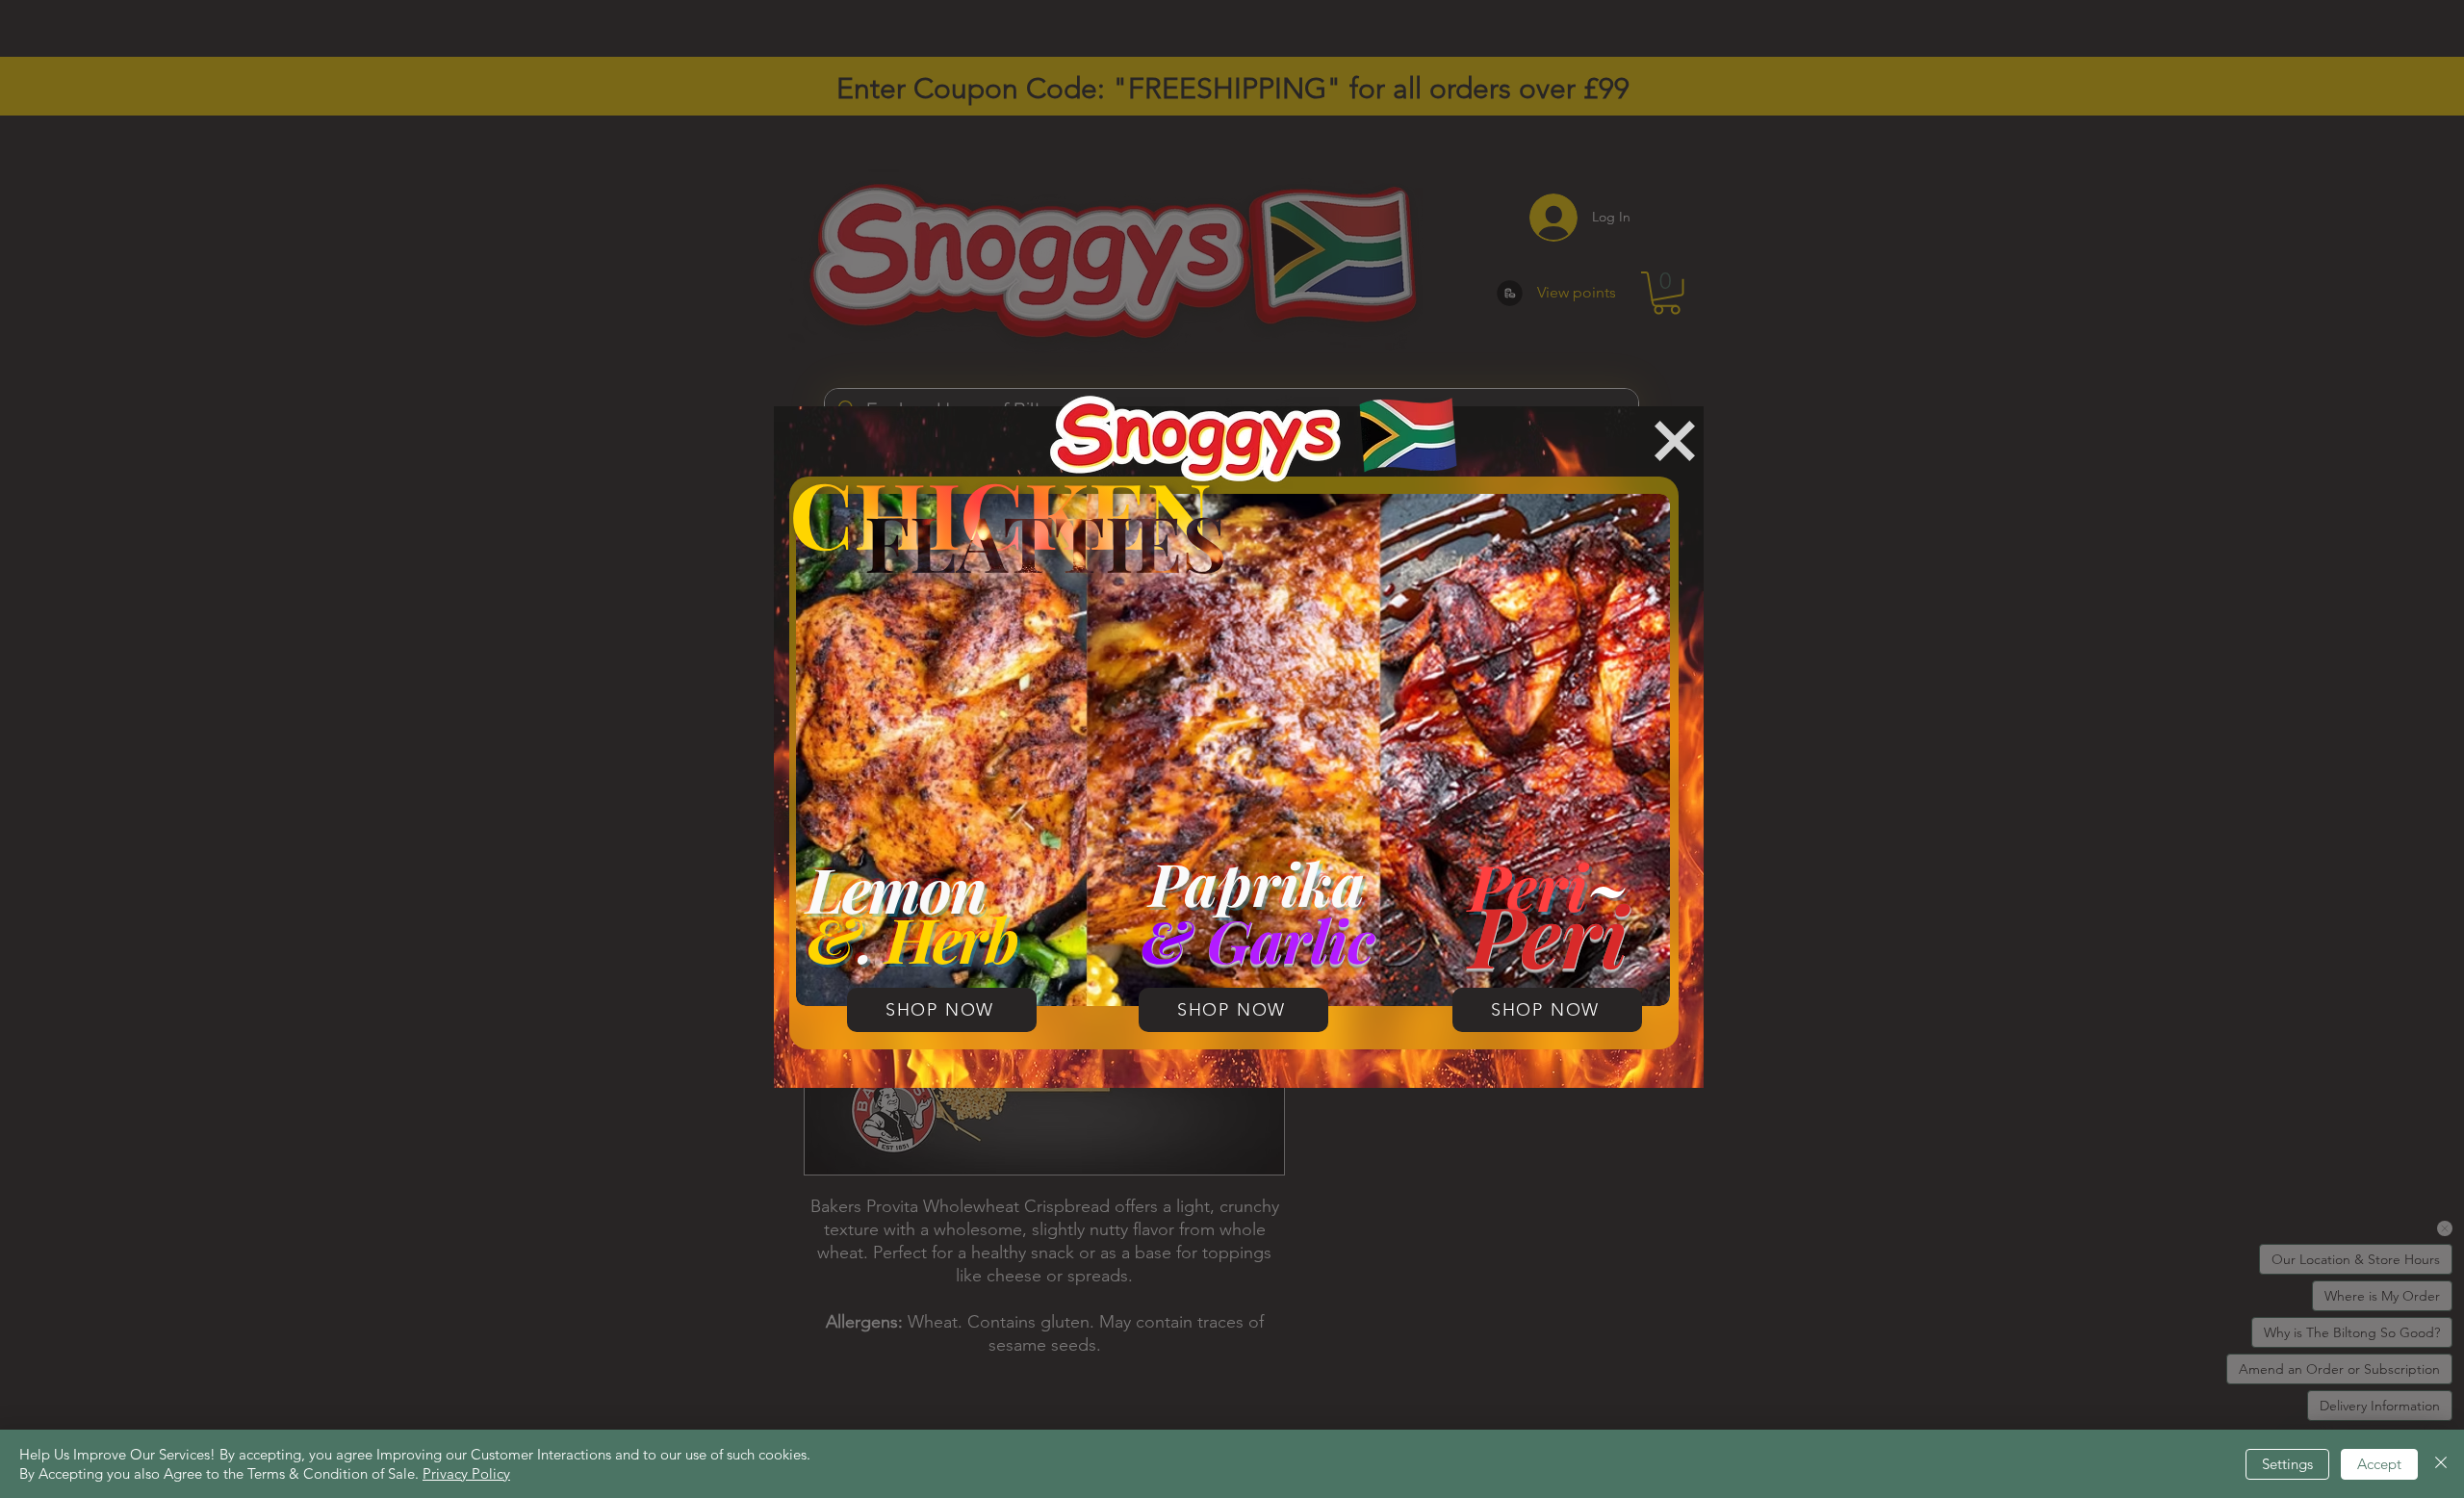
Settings (2287, 1464)
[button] (1675, 441)
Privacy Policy (466, 1473)
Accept (2379, 1464)
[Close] (2441, 1464)
